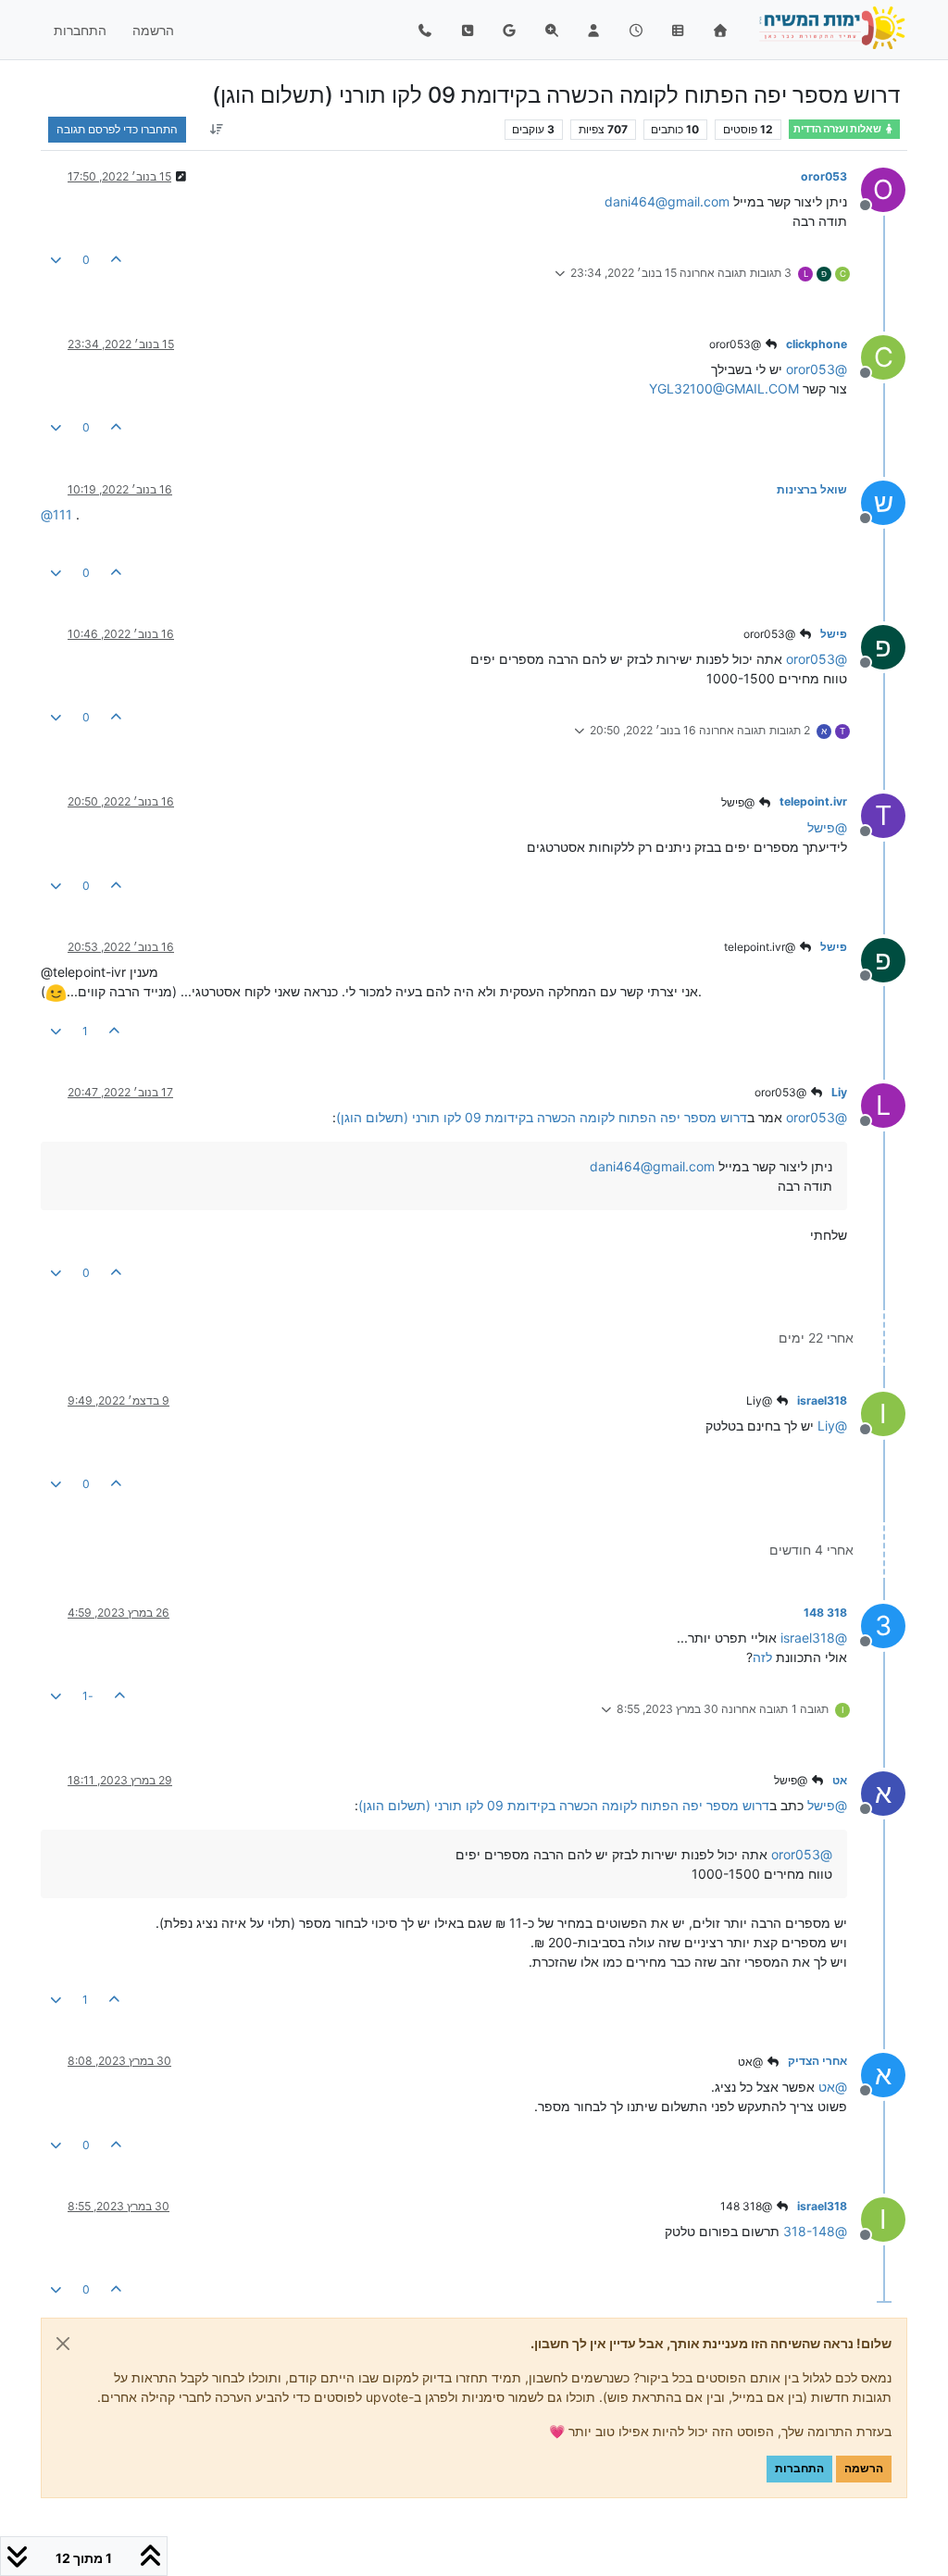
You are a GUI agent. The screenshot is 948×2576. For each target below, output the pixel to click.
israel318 (822, 1401)
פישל (834, 634)
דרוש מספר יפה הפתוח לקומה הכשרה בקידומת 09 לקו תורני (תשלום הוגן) (542, 1117)
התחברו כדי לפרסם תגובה (117, 129)
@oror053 (736, 344)
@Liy (761, 1401)
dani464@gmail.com (667, 201)
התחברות (799, 2468)
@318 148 (748, 2206)
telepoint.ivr (813, 801)
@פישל (739, 802)
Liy (839, 1092)
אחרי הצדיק (817, 2061)
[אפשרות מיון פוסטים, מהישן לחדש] (216, 130)
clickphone (817, 344)
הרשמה (864, 2468)
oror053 (824, 176)
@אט (752, 2062)
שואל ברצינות (812, 489)
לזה (762, 1657)
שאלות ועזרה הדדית (838, 129)
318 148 (825, 1613)
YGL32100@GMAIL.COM (724, 388)
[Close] (63, 2344)
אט (840, 1780)
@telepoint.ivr (761, 947)
